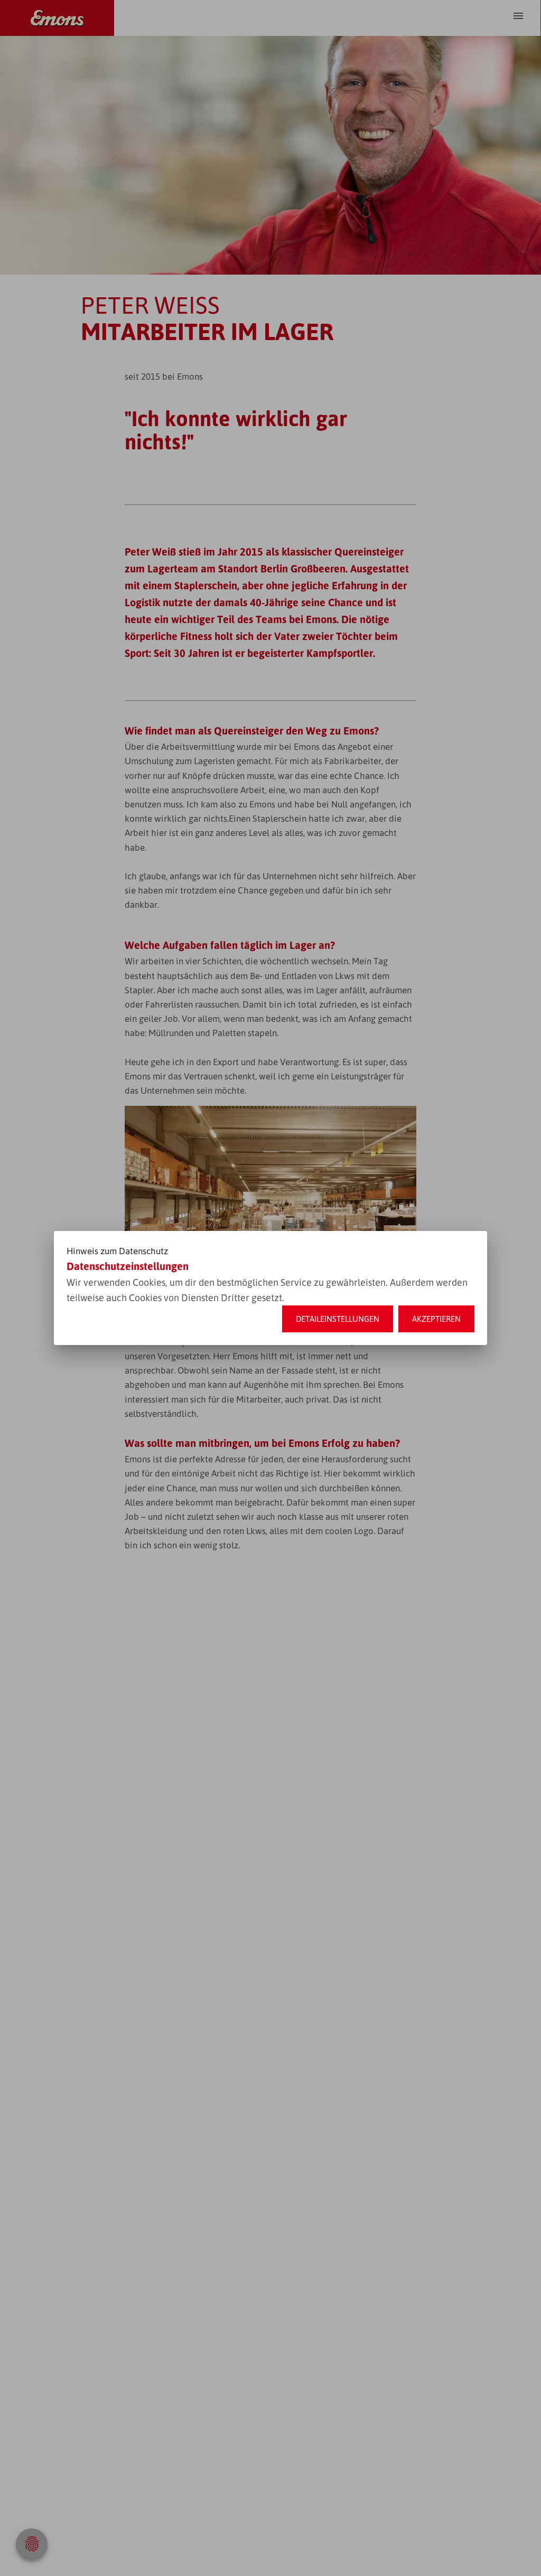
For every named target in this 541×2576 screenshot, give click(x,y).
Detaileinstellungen (338, 1319)
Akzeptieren (436, 1319)
